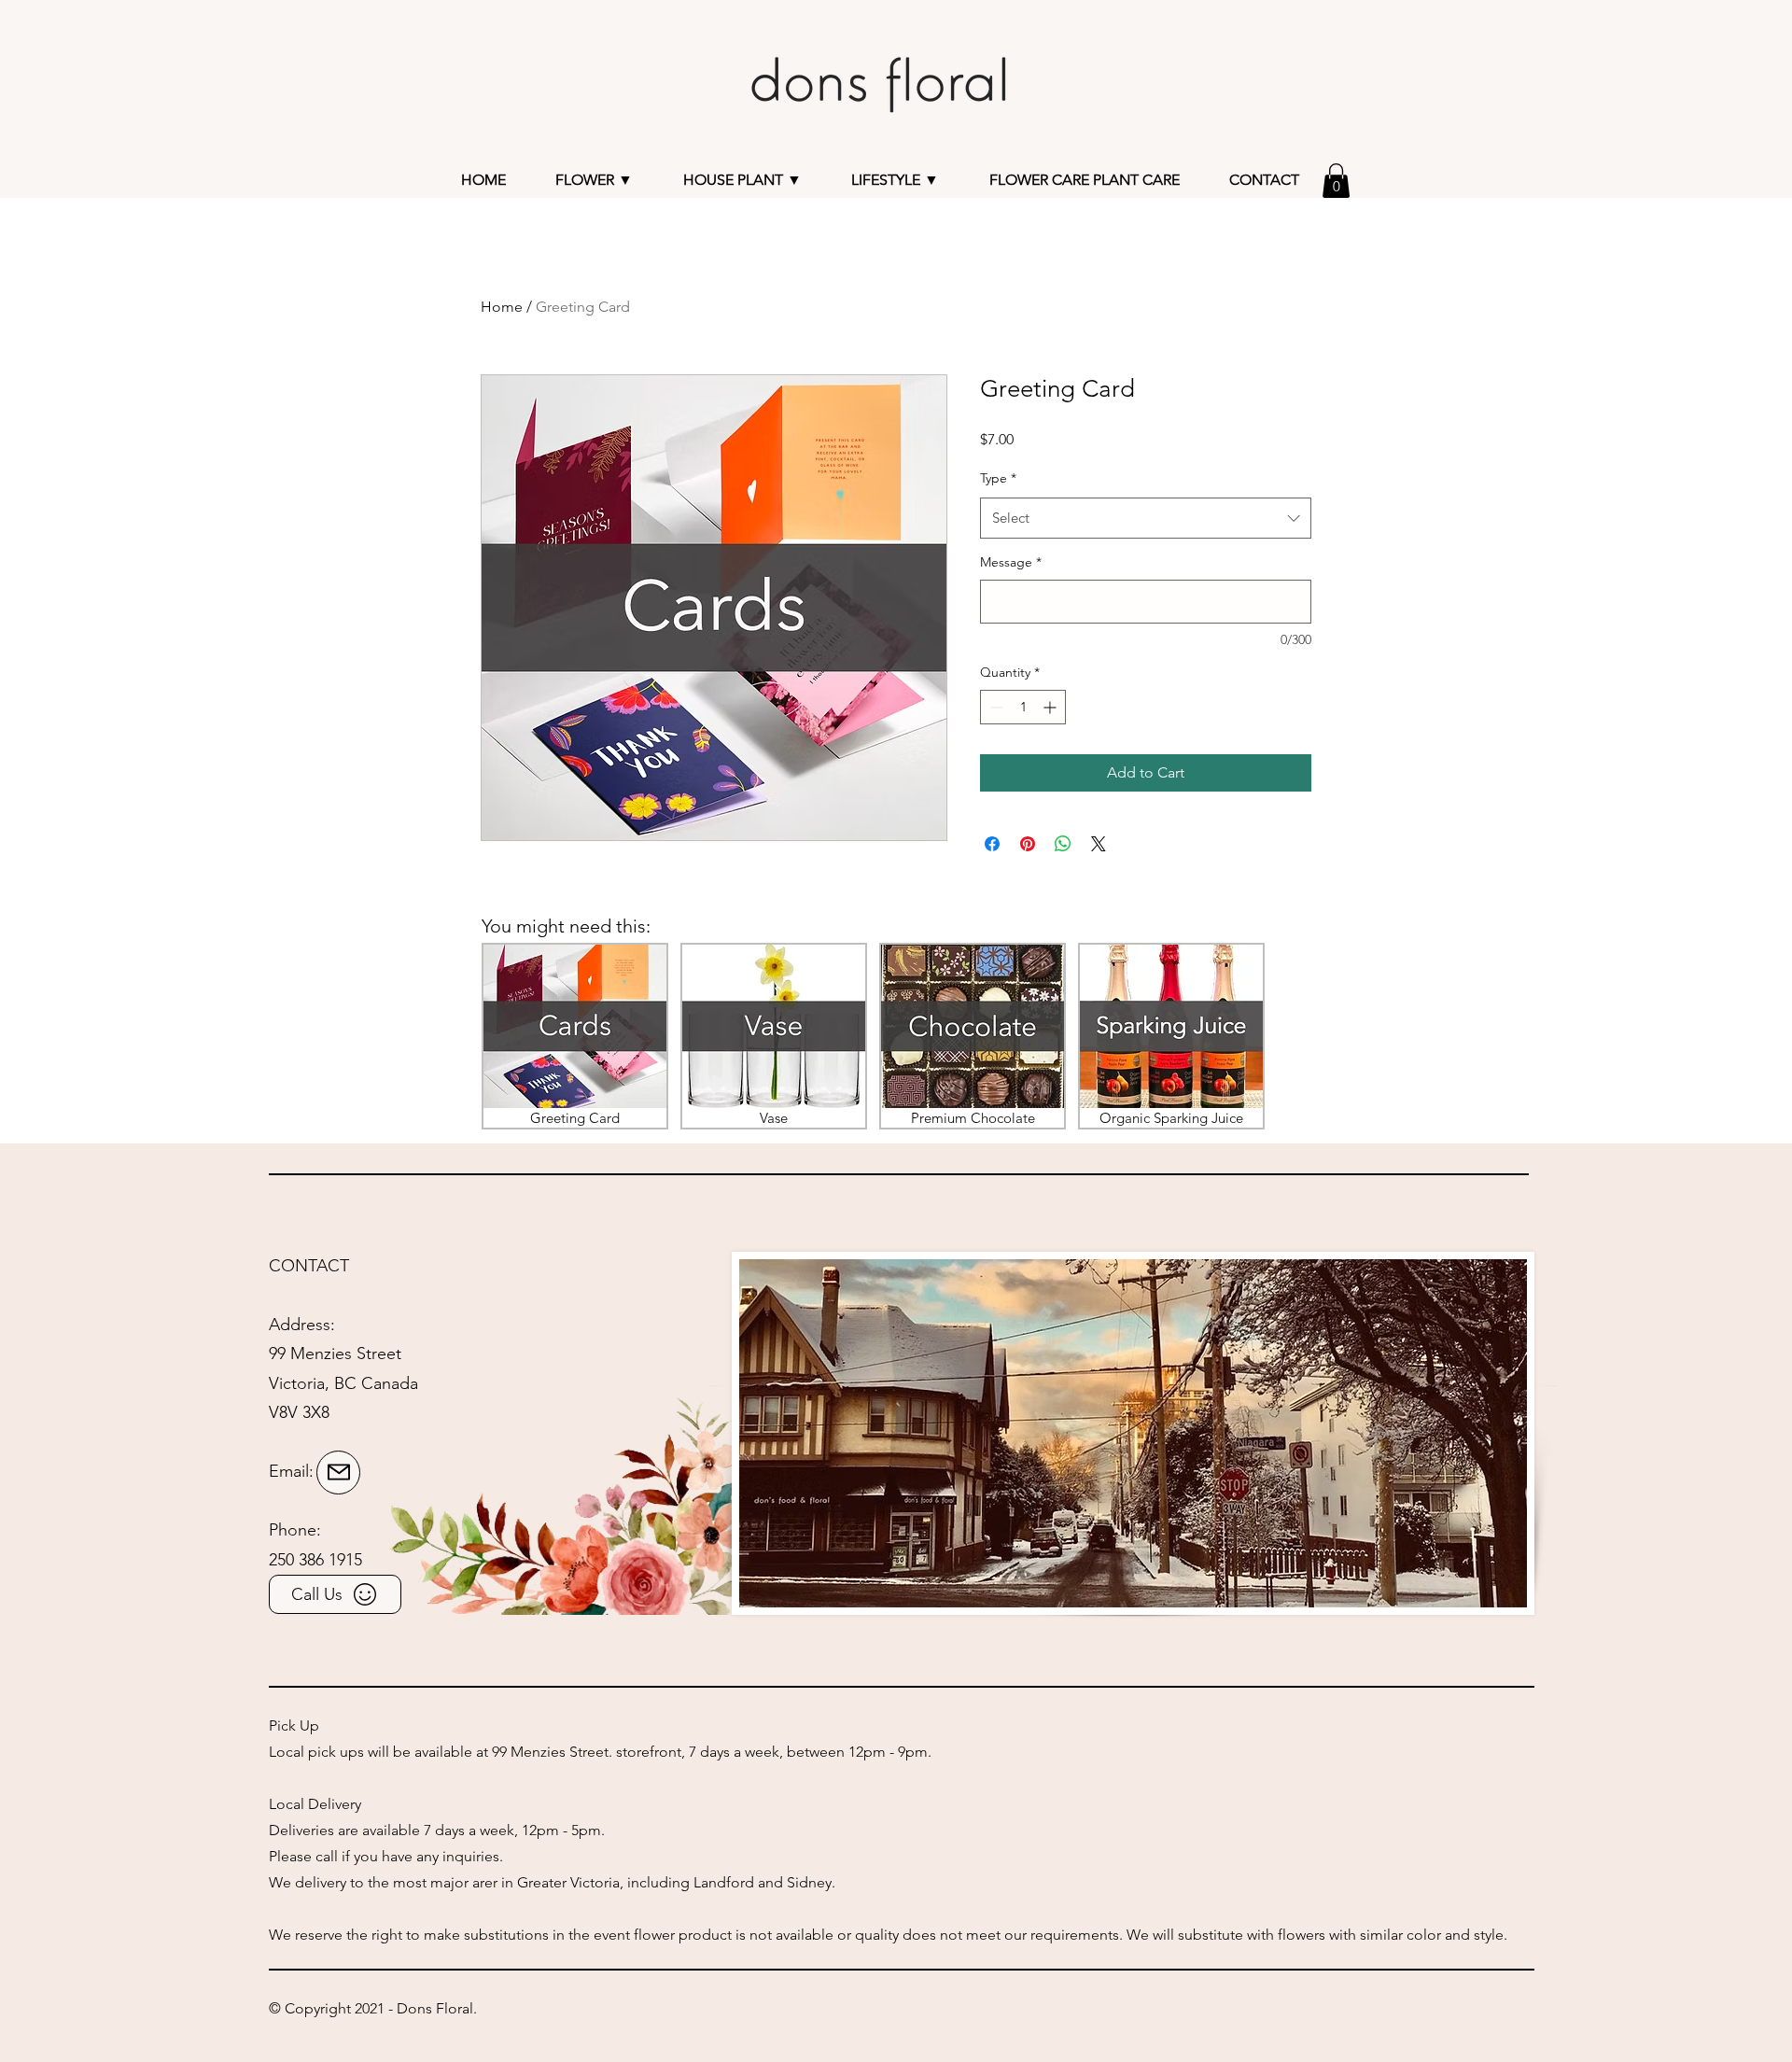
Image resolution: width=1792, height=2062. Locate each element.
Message (1011, 562)
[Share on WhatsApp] (1063, 844)
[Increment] (1051, 707)
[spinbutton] (1023, 707)
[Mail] (338, 1473)
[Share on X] (1099, 844)
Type (998, 478)
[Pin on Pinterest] (1028, 844)
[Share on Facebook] (992, 844)
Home (502, 307)
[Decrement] (994, 707)
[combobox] (1146, 518)
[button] (742, 180)
